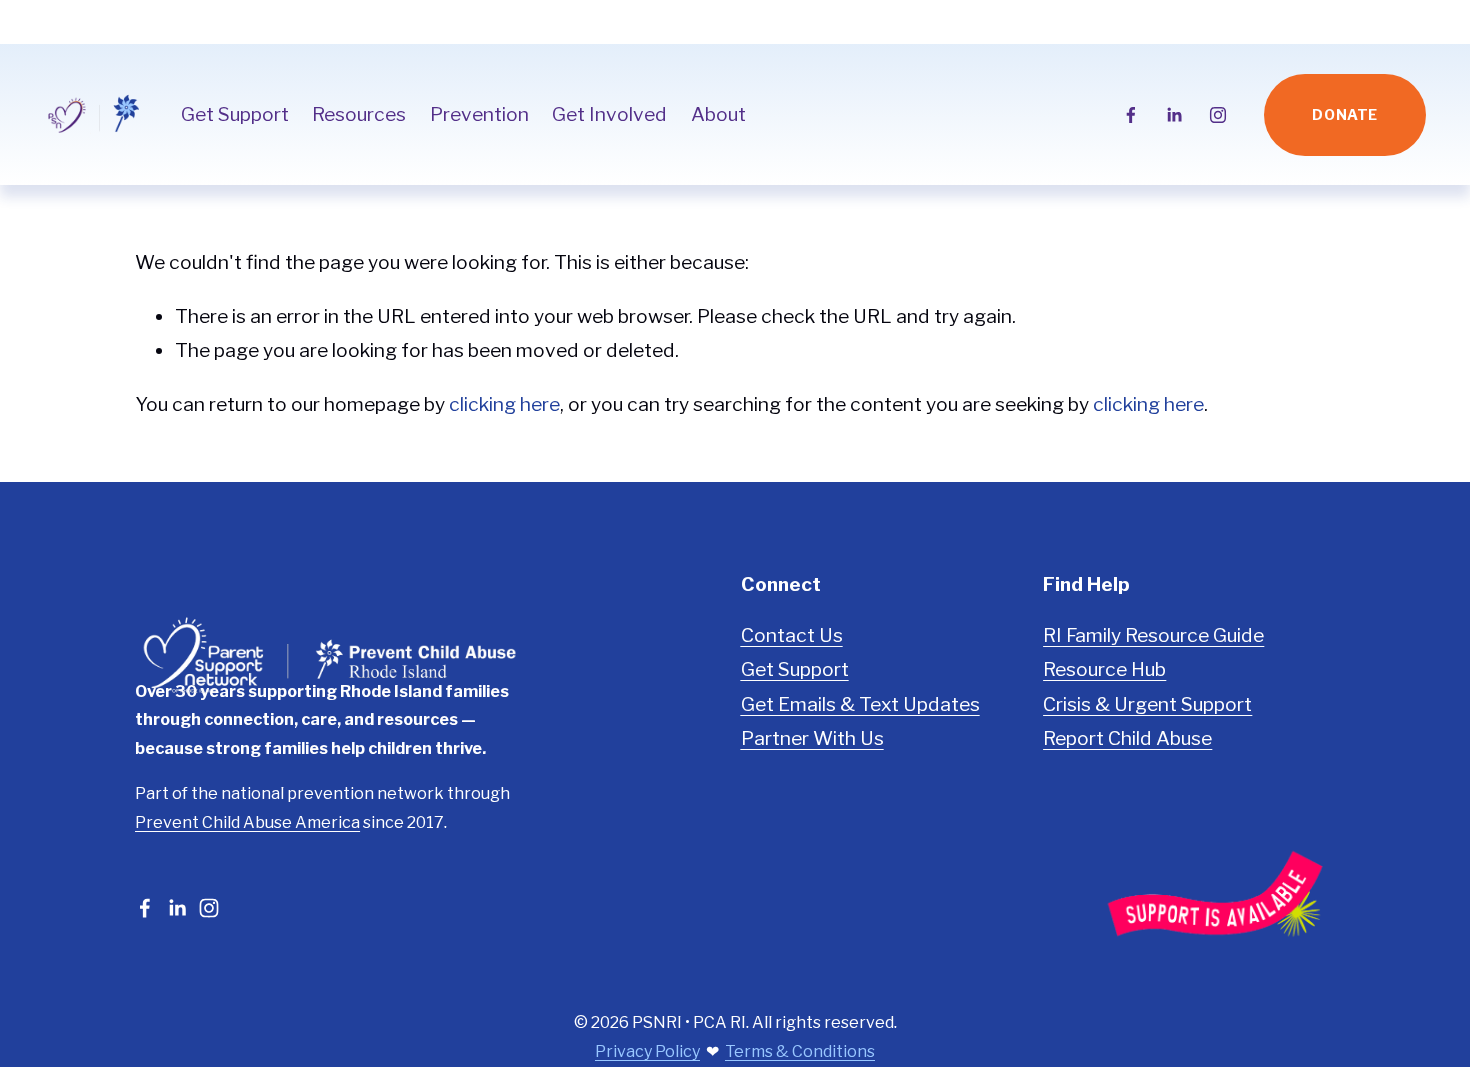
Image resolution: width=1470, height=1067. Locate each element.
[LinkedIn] (1174, 115)
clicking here (504, 404)
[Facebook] (1131, 115)
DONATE (1344, 115)
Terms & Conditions (800, 1051)
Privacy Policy (647, 1051)
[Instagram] (1218, 115)
